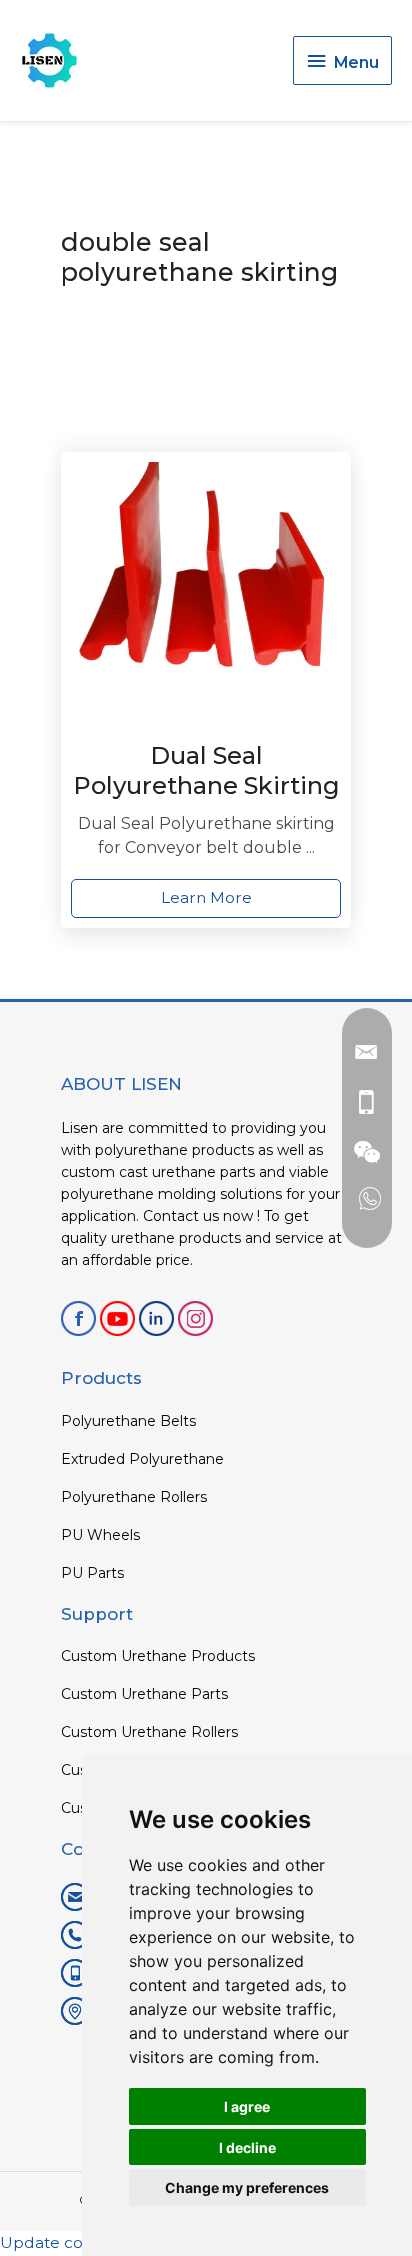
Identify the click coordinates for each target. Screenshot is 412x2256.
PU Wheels (100, 1535)
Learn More (206, 897)
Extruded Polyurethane (142, 1459)
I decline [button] (247, 2147)
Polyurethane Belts (128, 1421)
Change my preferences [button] (247, 2187)
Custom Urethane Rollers (149, 1732)
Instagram (195, 1318)
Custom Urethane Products (158, 1656)
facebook (78, 1318)
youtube (117, 1318)
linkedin (156, 1318)
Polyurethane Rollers (134, 1497)
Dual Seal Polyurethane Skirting (206, 770)
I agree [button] (247, 2106)
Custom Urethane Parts (144, 1694)
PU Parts (92, 1573)
